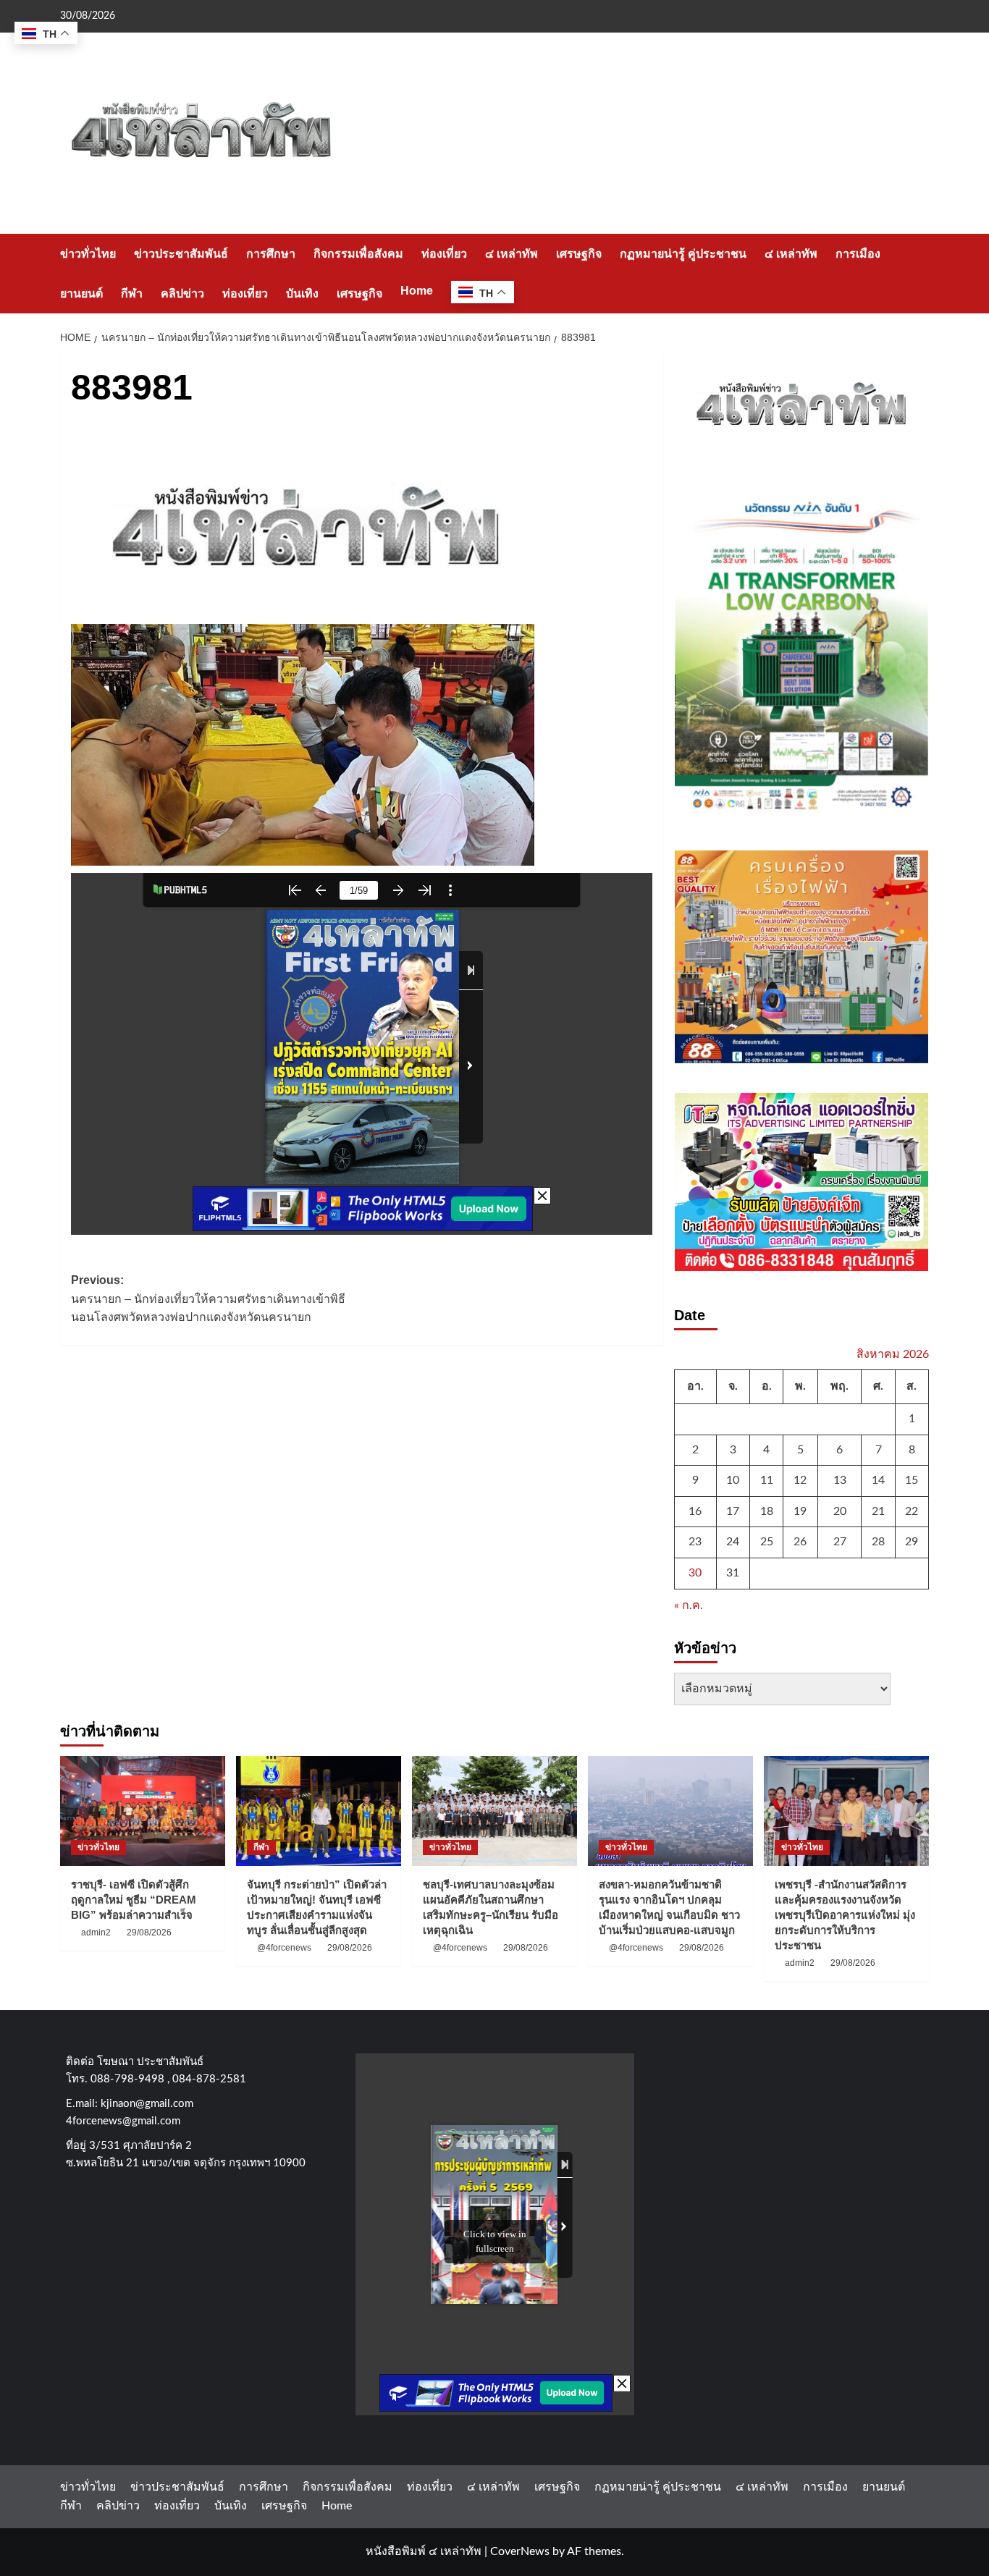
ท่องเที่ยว (444, 254)
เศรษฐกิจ (579, 254)
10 (733, 1480)
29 (912, 1542)
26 (800, 1542)
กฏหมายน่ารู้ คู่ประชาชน (683, 254)
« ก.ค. (689, 1605)
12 (800, 1480)
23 (695, 1542)
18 (767, 1511)
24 (733, 1542)
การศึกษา (271, 254)
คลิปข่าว (182, 294)
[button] (920, 273)
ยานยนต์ (81, 294)
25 (767, 1542)
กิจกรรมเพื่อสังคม (358, 254)
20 (840, 1511)
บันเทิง (302, 294)
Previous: (208, 1298)
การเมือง (858, 254)
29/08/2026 (149, 1933)
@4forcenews (284, 1948)
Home (417, 291)
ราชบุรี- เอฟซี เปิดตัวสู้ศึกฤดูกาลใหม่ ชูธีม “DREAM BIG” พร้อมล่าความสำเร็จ (134, 1900)
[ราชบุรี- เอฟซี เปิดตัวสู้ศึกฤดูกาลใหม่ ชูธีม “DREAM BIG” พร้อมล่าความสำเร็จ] (143, 1811)
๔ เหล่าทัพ (512, 254)
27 (840, 1542)
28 (878, 1542)
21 (878, 1511)
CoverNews (520, 2551)
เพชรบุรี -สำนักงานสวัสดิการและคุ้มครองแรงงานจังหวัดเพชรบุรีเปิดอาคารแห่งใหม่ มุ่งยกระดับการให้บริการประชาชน (845, 1915)
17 (733, 1511)
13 (840, 1480)
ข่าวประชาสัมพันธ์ (181, 254)
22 (912, 1511)
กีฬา (132, 294)
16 (695, 1511)
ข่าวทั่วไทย (88, 254)
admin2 (96, 1933)
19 (800, 1511)
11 (767, 1480)
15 (912, 1480)
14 (878, 1480)
